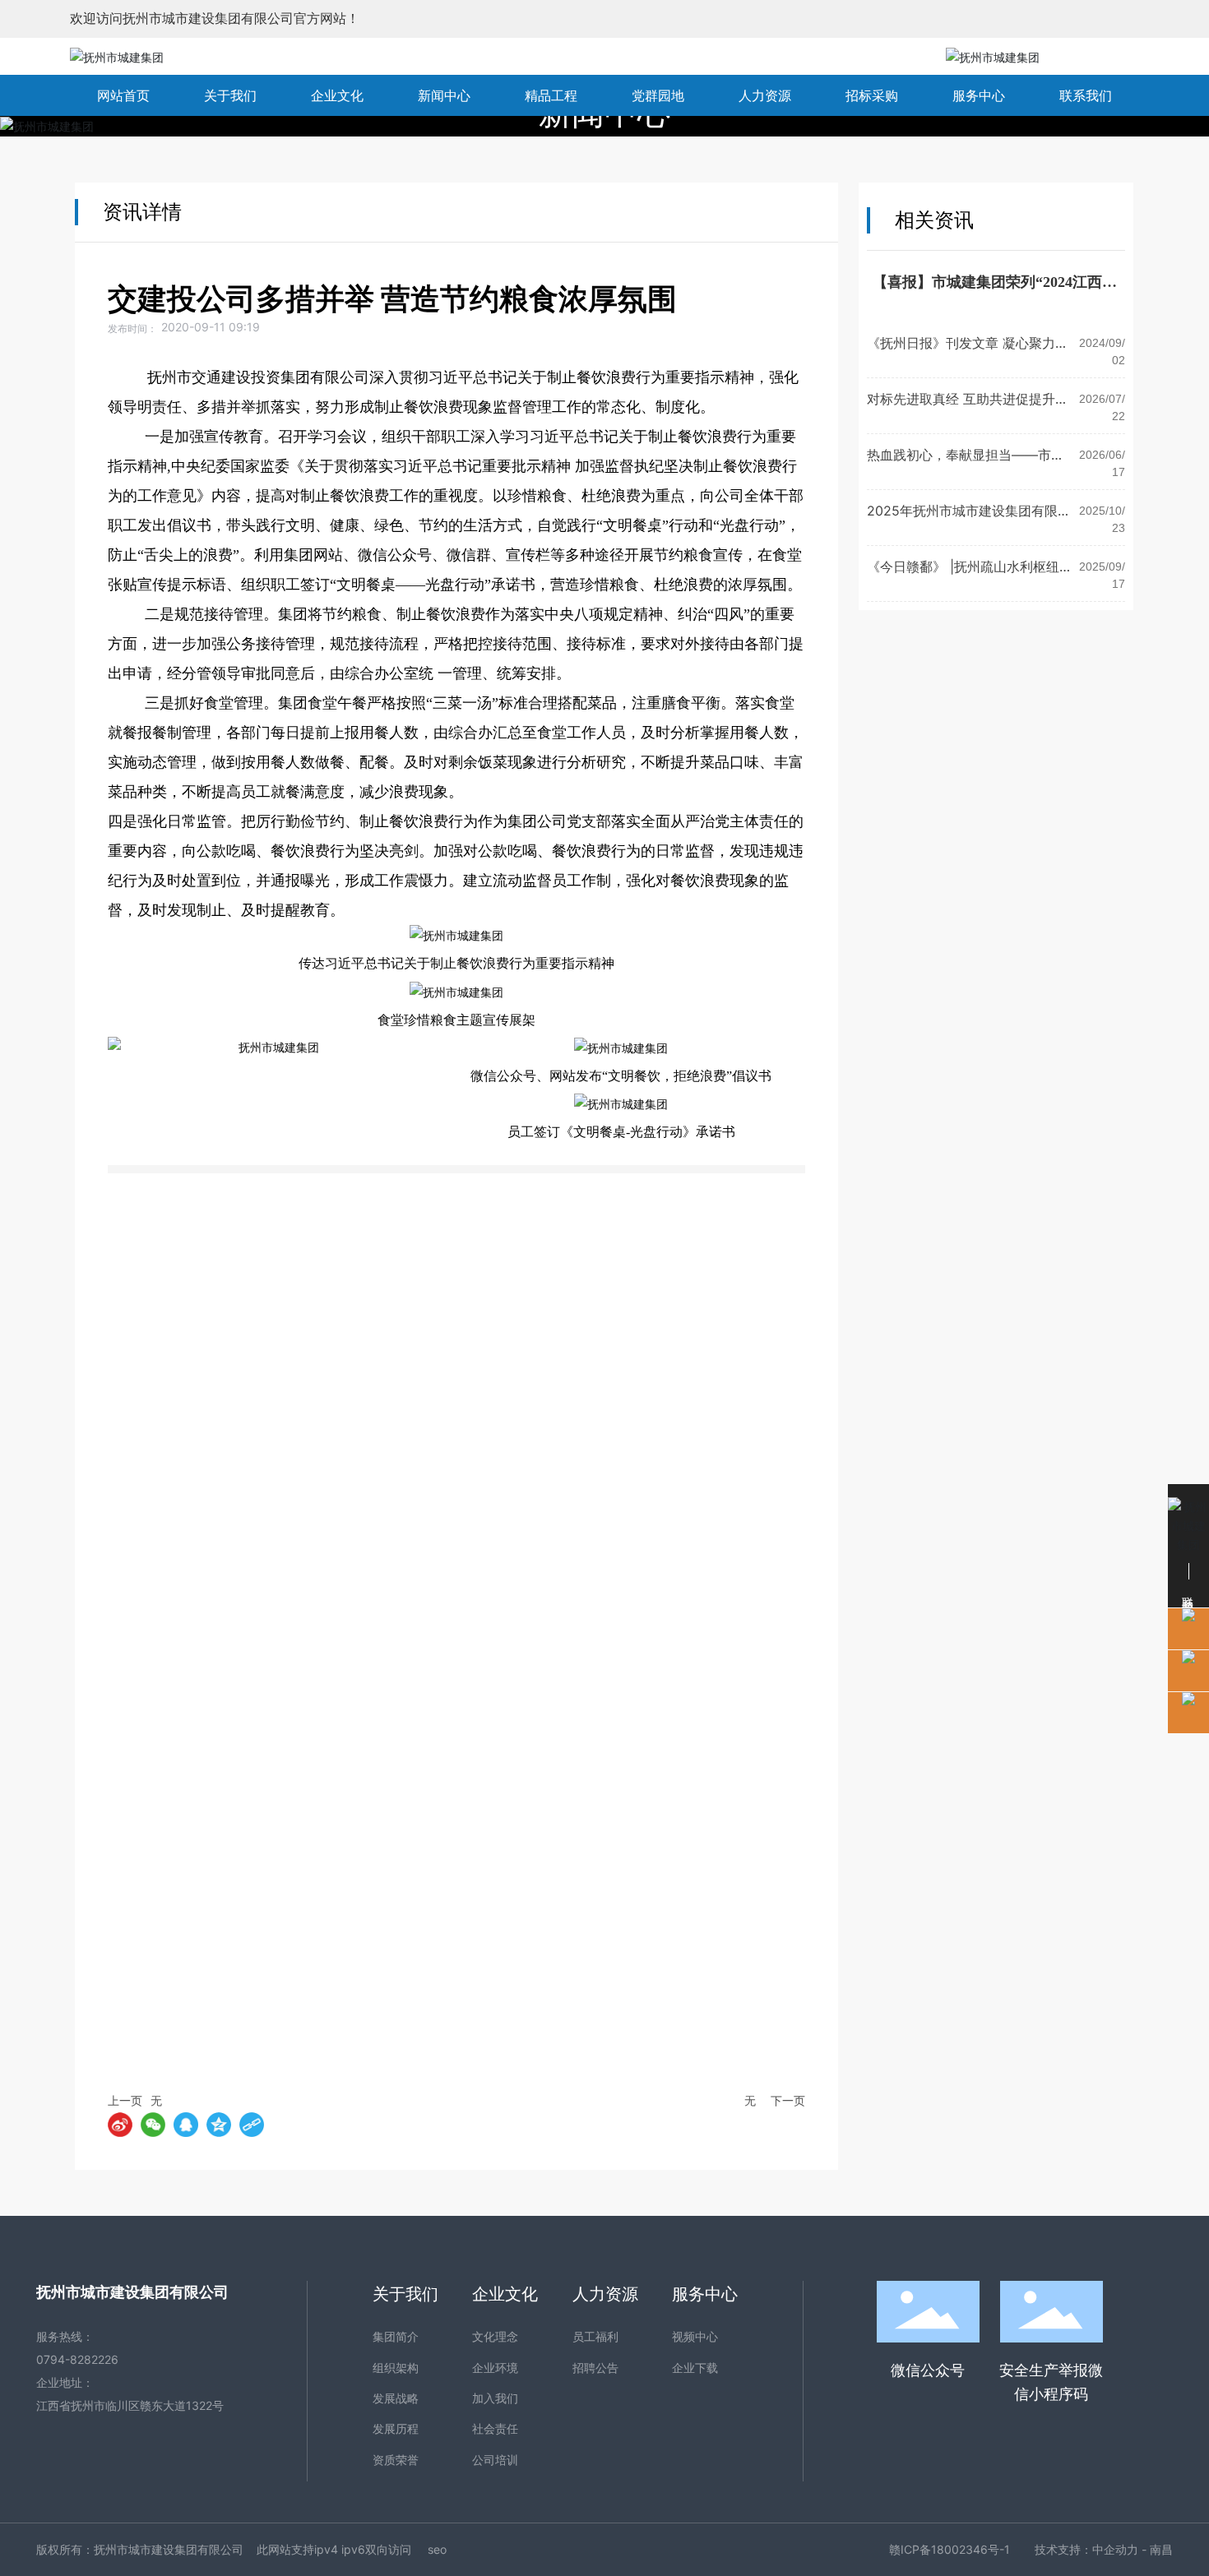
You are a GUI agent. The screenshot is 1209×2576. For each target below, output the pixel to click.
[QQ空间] (219, 2125)
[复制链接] (252, 2125)
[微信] (153, 2125)
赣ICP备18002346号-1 (950, 2549)
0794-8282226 (77, 2359)
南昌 (1161, 2549)
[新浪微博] (120, 2125)
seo (437, 2549)
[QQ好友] (186, 2125)
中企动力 (1115, 2549)
